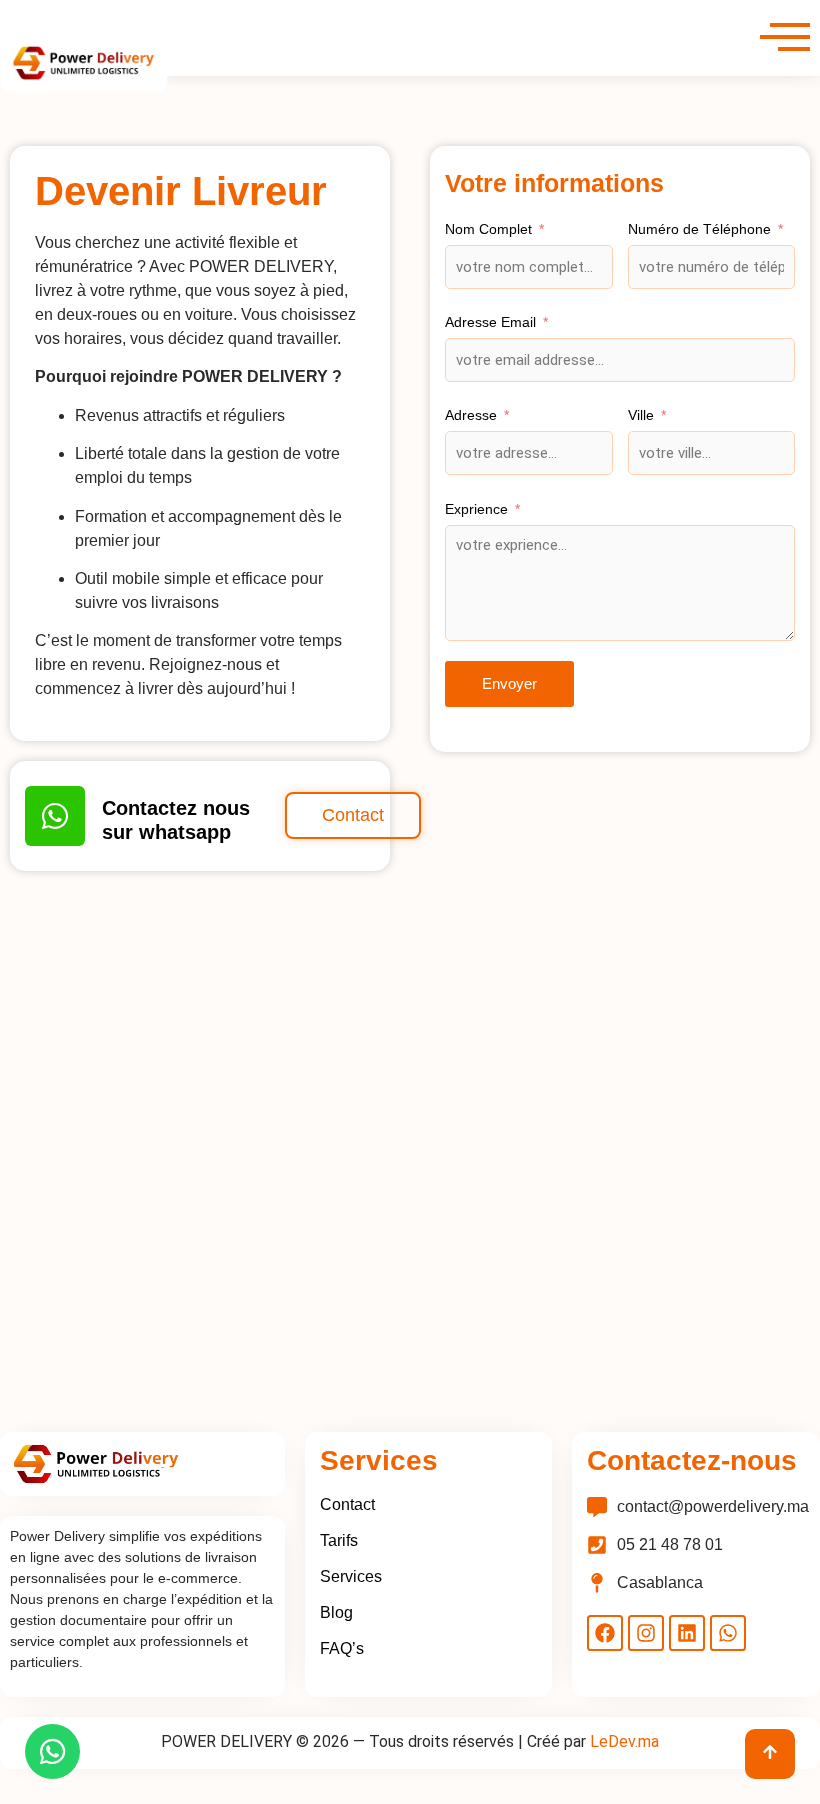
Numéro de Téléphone (699, 229)
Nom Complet (488, 229)
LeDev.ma (624, 1741)
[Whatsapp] (728, 1633)
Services (351, 1576)
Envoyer (509, 683)
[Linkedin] (687, 1633)
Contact (347, 1504)
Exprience (476, 509)
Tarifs (339, 1540)
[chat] (52, 1751)
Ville (641, 415)
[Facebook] (605, 1633)
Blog (336, 1612)
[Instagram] (646, 1633)
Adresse (471, 415)
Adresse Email (490, 322)
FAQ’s (342, 1648)
